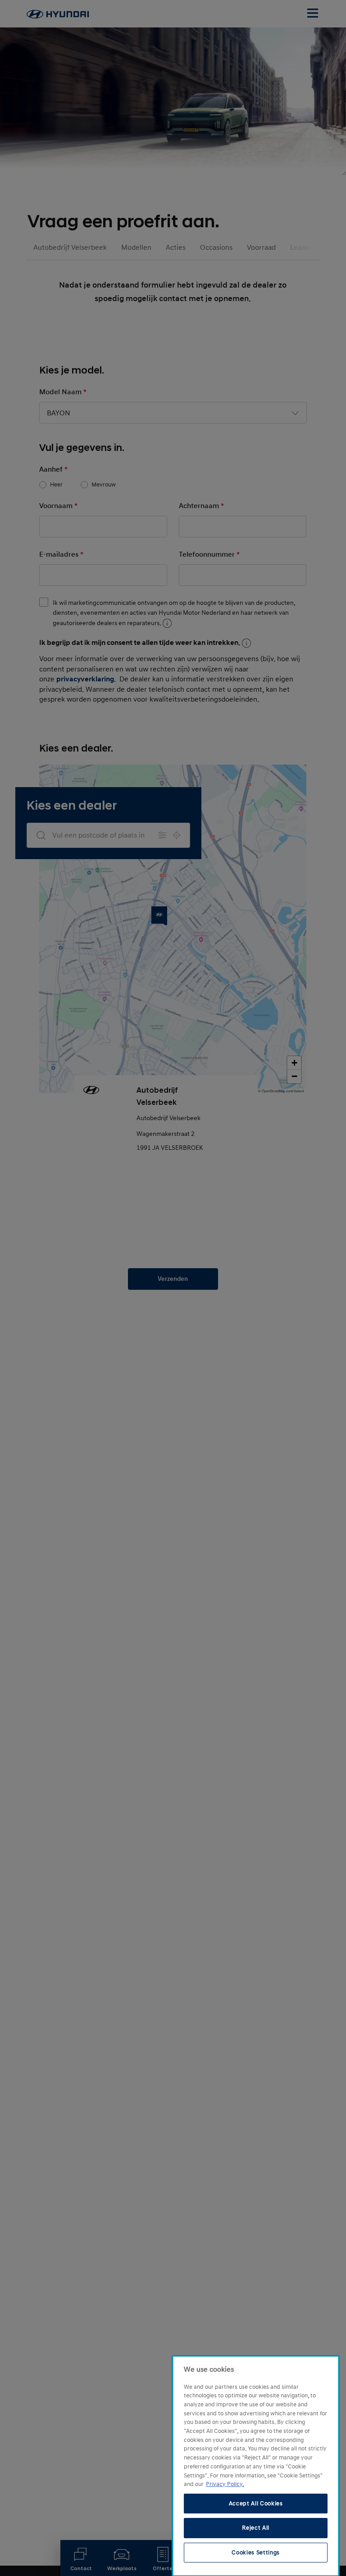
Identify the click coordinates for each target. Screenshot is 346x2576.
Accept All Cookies (256, 2504)
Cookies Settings (256, 2553)
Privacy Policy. (225, 2484)
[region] (256, 2466)
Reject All (256, 2528)
